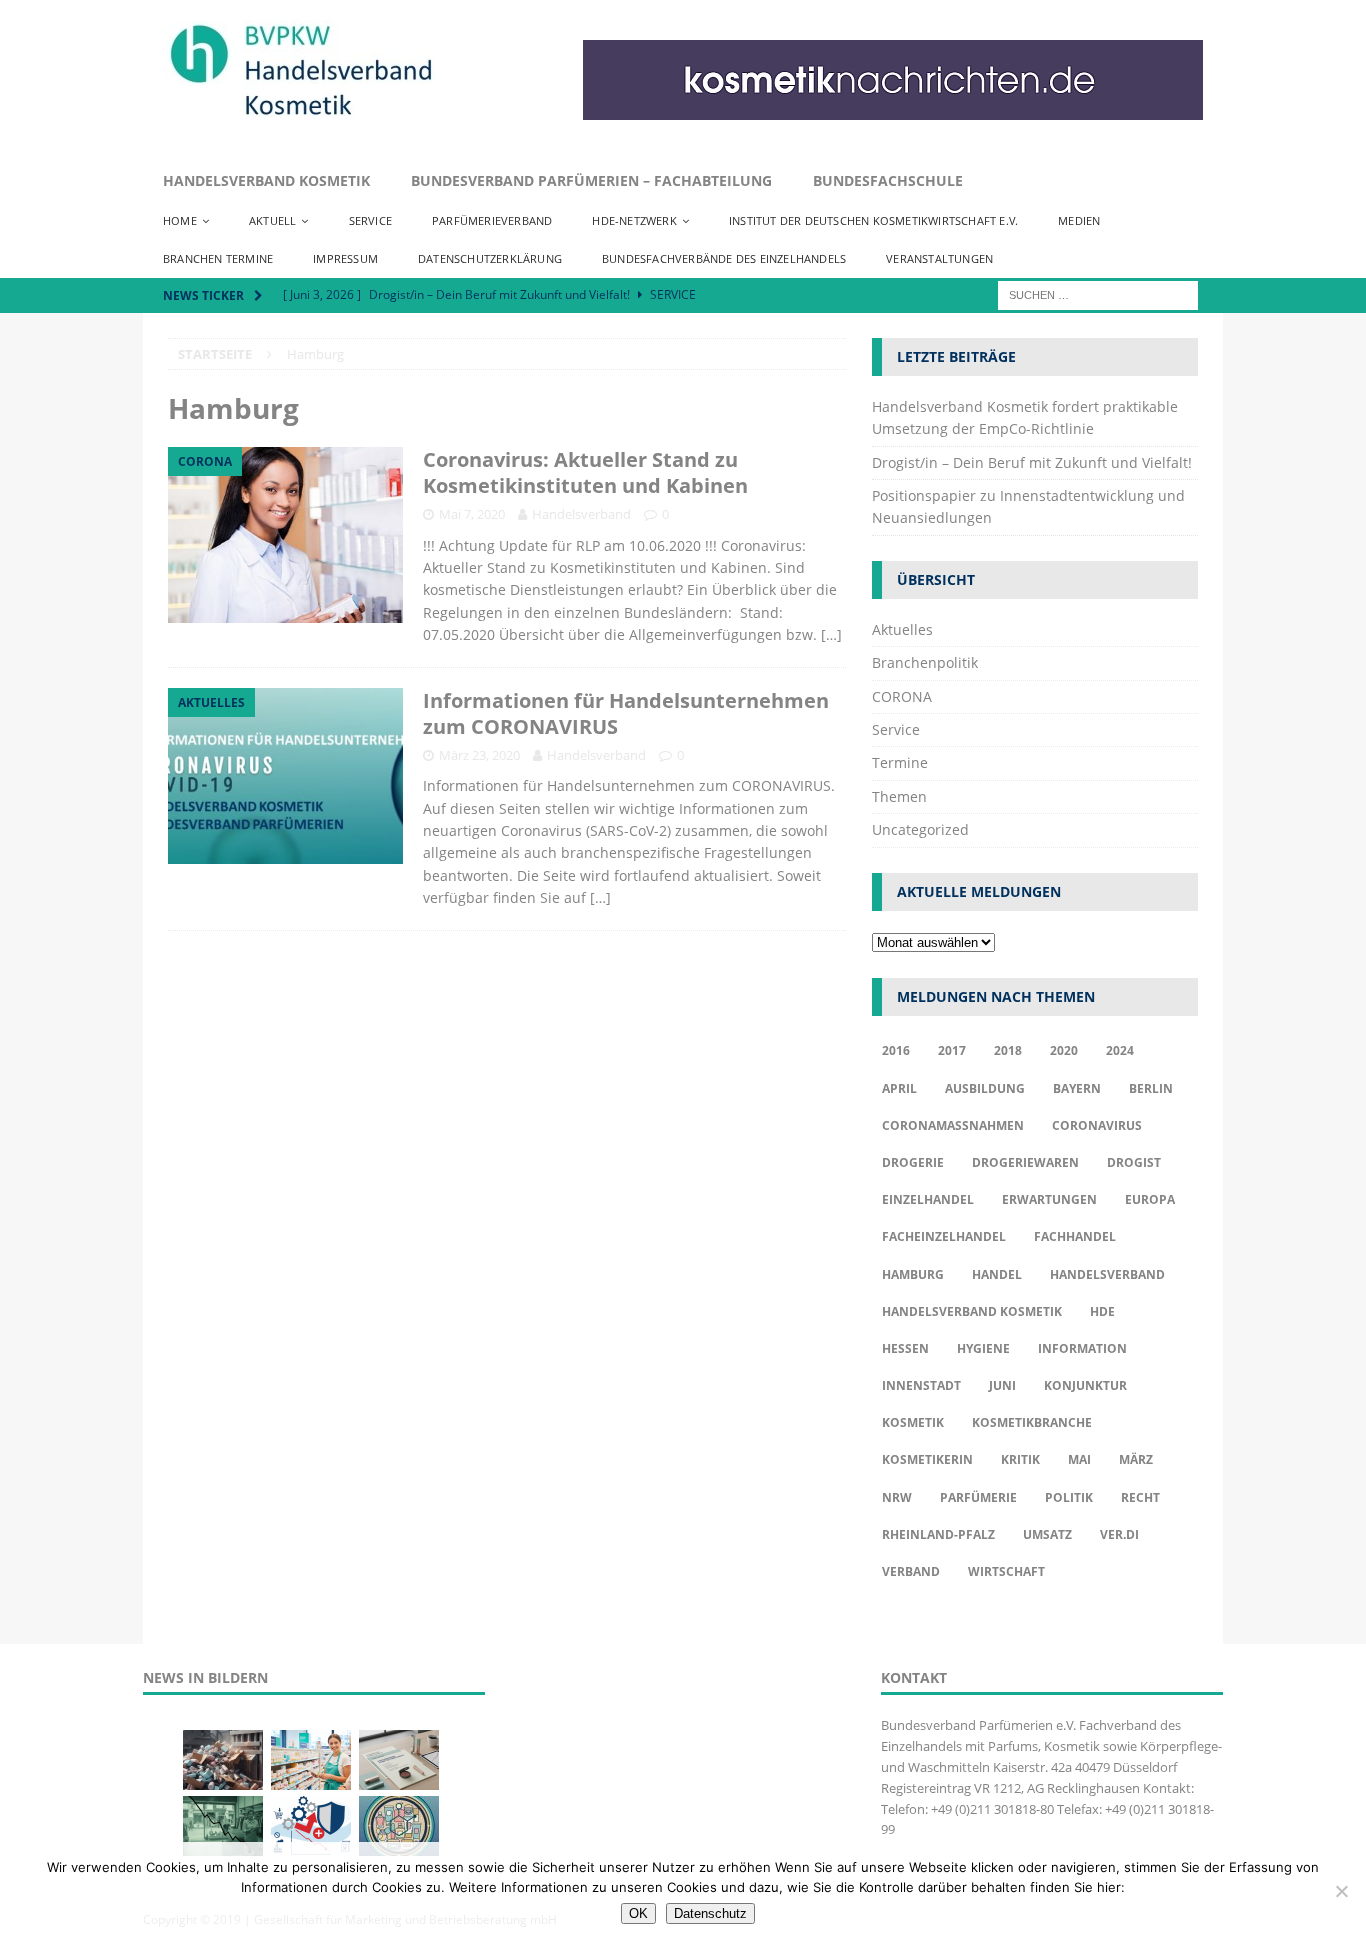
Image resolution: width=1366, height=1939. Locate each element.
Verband (911, 1571)
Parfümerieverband (492, 220)
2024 (1120, 1050)
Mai (1079, 1459)
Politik (1069, 1497)
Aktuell (272, 220)
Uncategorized (920, 829)
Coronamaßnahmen (953, 1125)
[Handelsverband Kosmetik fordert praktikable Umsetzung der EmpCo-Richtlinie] (223, 1760)
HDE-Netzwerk (634, 220)
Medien (1079, 220)
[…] (831, 634)
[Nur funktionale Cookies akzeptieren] (1341, 1891)
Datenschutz (710, 1913)
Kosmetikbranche (1032, 1422)
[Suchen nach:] (1098, 293)
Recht (1140, 1497)
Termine (900, 762)
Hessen (905, 1348)
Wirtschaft (1006, 1571)
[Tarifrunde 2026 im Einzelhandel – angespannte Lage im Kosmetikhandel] (223, 1826)
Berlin (1151, 1088)
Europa (1150, 1199)
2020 (1064, 1050)
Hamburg (913, 1274)
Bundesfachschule (888, 180)
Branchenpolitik (925, 662)
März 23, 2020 (479, 755)
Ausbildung (985, 1088)
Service (370, 220)
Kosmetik (913, 1422)
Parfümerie (978, 1497)
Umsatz (1047, 1534)
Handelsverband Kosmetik (266, 180)
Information (1082, 1348)
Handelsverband (581, 514)
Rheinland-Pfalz (938, 1534)
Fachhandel (1075, 1236)
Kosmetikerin (927, 1459)
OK (638, 1913)
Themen (899, 796)
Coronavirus (1097, 1125)
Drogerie (913, 1162)
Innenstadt (921, 1385)
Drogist (1134, 1162)
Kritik (1020, 1459)
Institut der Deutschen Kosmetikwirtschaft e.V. (873, 220)
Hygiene (983, 1348)
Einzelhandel (928, 1199)
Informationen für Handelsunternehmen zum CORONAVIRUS (626, 713)
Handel (997, 1274)
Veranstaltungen (939, 258)
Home (180, 220)
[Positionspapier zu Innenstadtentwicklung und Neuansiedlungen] (399, 1760)
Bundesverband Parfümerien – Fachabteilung (591, 180)
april (899, 1088)
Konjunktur (1085, 1385)
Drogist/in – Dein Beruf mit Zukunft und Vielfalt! (1032, 462)
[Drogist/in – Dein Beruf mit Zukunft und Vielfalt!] (311, 1760)
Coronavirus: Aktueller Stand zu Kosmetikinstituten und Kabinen (585, 472)
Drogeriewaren (1025, 1162)
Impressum (345, 258)
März (1136, 1459)
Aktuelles (902, 629)
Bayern (1077, 1088)
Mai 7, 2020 (472, 514)
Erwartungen (1049, 1199)
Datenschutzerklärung (490, 258)
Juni (1002, 1385)
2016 (896, 1050)
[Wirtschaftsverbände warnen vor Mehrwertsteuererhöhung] (311, 1826)
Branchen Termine (218, 258)
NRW (897, 1497)
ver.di (1119, 1534)
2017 (952, 1050)
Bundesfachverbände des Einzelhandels (724, 258)
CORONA (902, 696)
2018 (1008, 1050)
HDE (1102, 1311)
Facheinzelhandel (944, 1236)
